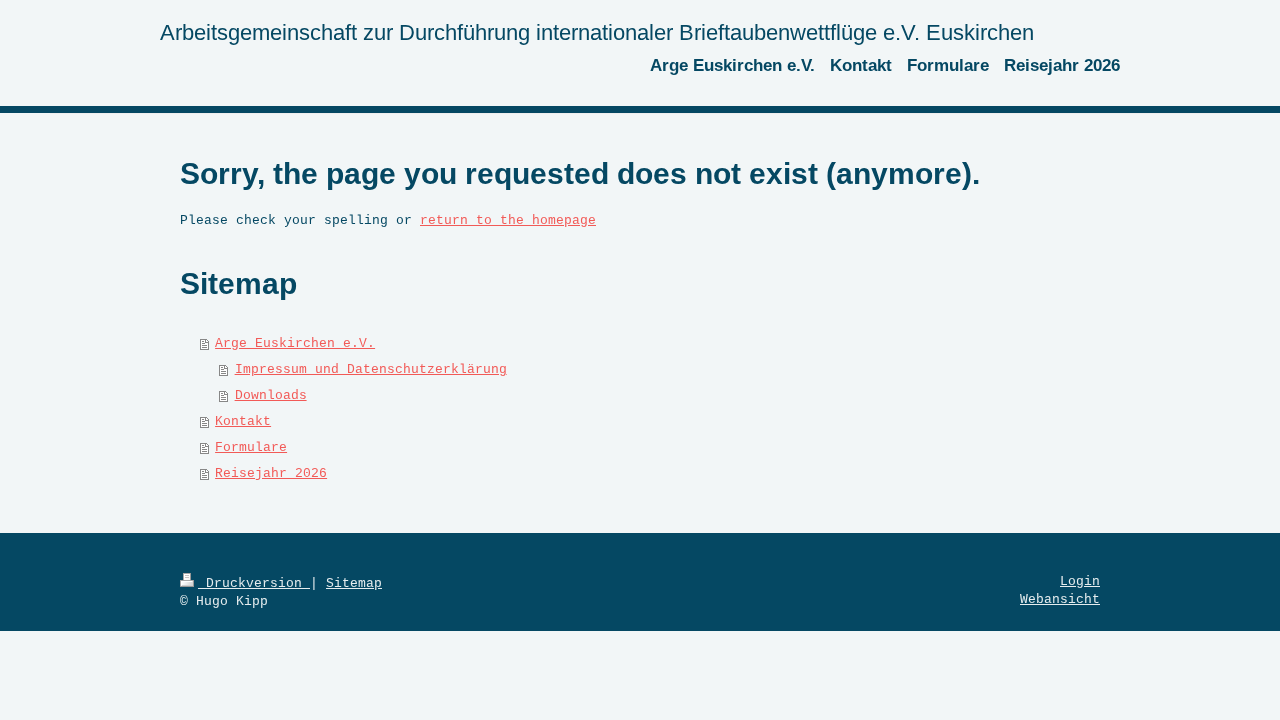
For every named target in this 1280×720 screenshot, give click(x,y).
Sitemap (354, 583)
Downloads (271, 395)
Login (1080, 581)
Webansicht (1060, 599)
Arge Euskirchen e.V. (295, 343)
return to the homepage (508, 220)
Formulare (251, 447)
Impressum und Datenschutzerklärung (371, 369)
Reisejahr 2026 (271, 473)
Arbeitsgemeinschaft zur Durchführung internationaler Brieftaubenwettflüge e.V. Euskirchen (597, 32)
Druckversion (254, 583)
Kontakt (243, 421)
